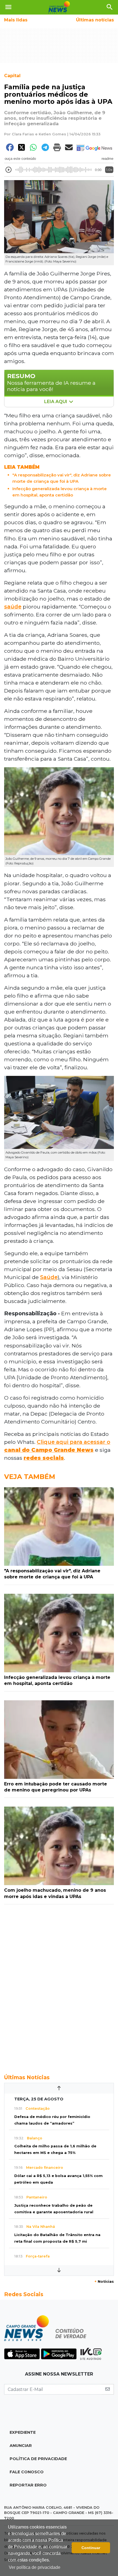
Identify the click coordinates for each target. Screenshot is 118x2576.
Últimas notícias (95, 20)
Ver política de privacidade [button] (35, 2567)
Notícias (104, 2281)
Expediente (23, 2432)
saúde (13, 607)
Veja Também (30, 1477)
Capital (12, 76)
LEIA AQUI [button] (56, 402)
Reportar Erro (28, 2485)
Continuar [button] (91, 2548)
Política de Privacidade (38, 2459)
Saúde (49, 1277)
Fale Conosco (27, 2472)
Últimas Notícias (27, 2077)
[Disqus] (59, 1986)
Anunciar (21, 2446)
